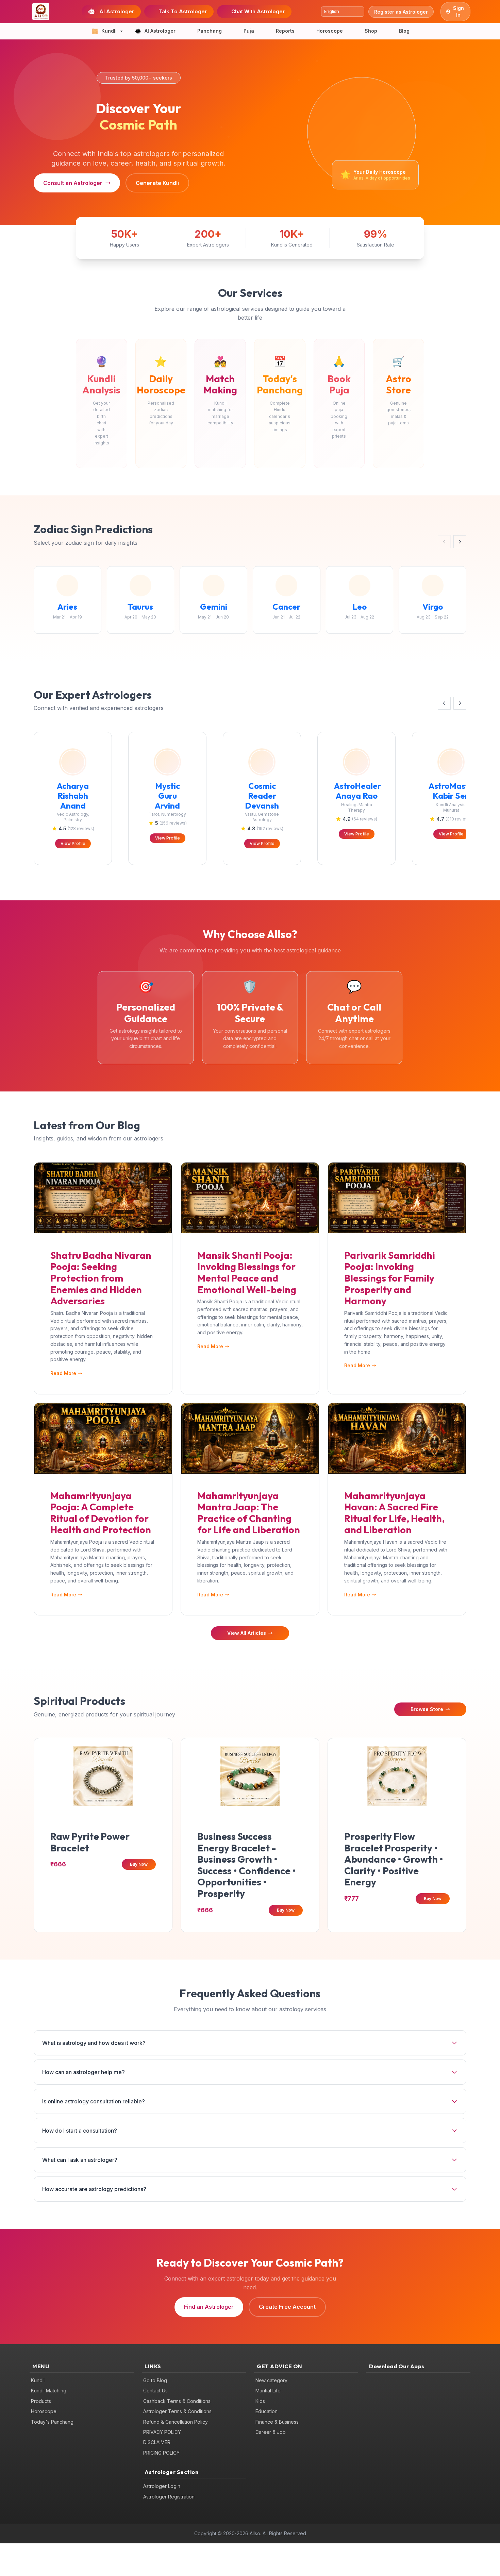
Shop (371, 31)
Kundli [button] (109, 31)
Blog (404, 31)
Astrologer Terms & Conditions (177, 2411)
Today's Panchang (52, 2422)
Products (41, 2401)
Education (266, 2411)
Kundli (38, 2380)
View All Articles (247, 1633)
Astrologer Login (162, 2486)
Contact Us (155, 2391)
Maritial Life (268, 2391)
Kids (260, 2401)
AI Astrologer (117, 11)
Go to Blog (155, 2380)
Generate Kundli (157, 183)
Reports (285, 31)
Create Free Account (287, 2307)
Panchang (210, 31)
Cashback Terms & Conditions (177, 2401)
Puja (249, 31)
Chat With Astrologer (258, 11)
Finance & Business (277, 2422)
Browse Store (427, 1709)
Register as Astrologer (401, 12)
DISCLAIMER (157, 2442)
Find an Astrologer (209, 2307)
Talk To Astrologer (183, 11)
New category (271, 2380)
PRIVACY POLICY (162, 2432)
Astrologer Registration (169, 2497)
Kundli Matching (49, 2391)
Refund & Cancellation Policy (176, 2422)
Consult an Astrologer (73, 183)
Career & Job (271, 2432)
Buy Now (139, 1864)
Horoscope (330, 31)
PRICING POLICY (161, 2453)
